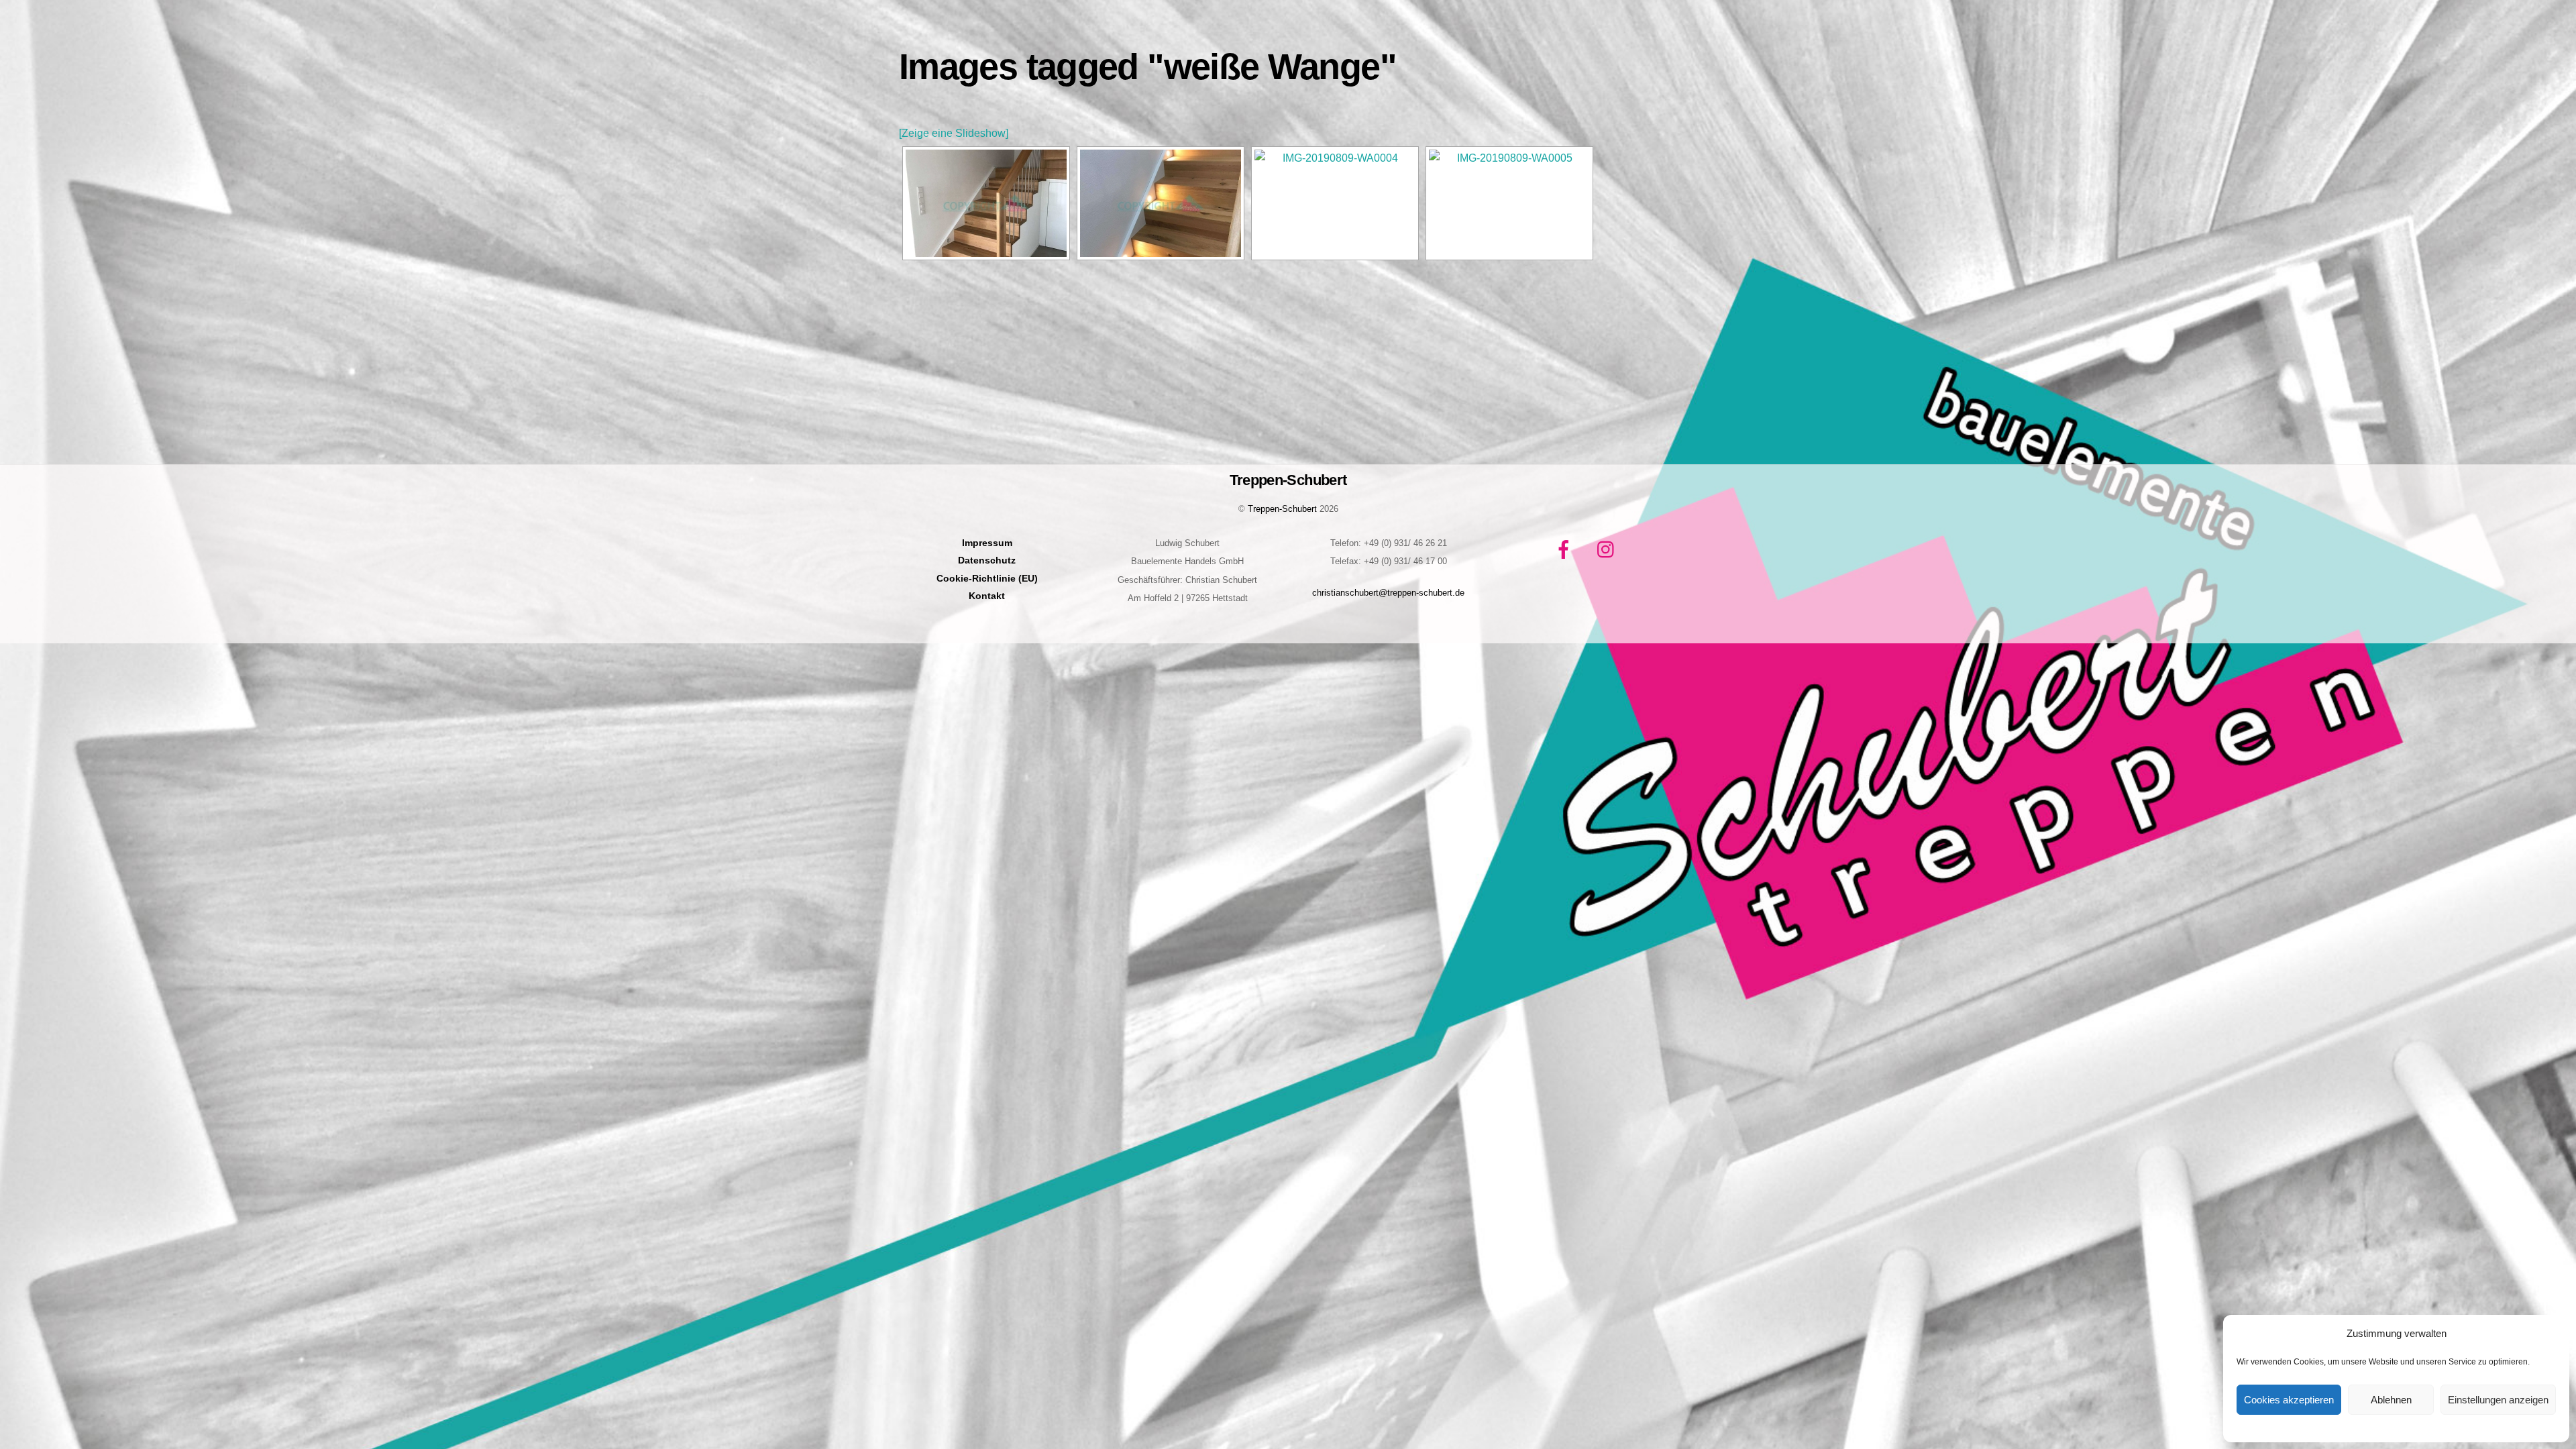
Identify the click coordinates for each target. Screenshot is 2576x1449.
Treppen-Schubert (1282, 509)
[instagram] (1609, 549)
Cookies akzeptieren (2289, 1400)
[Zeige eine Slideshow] (954, 133)
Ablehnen (2391, 1400)
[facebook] (1566, 549)
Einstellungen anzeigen (2498, 1400)
